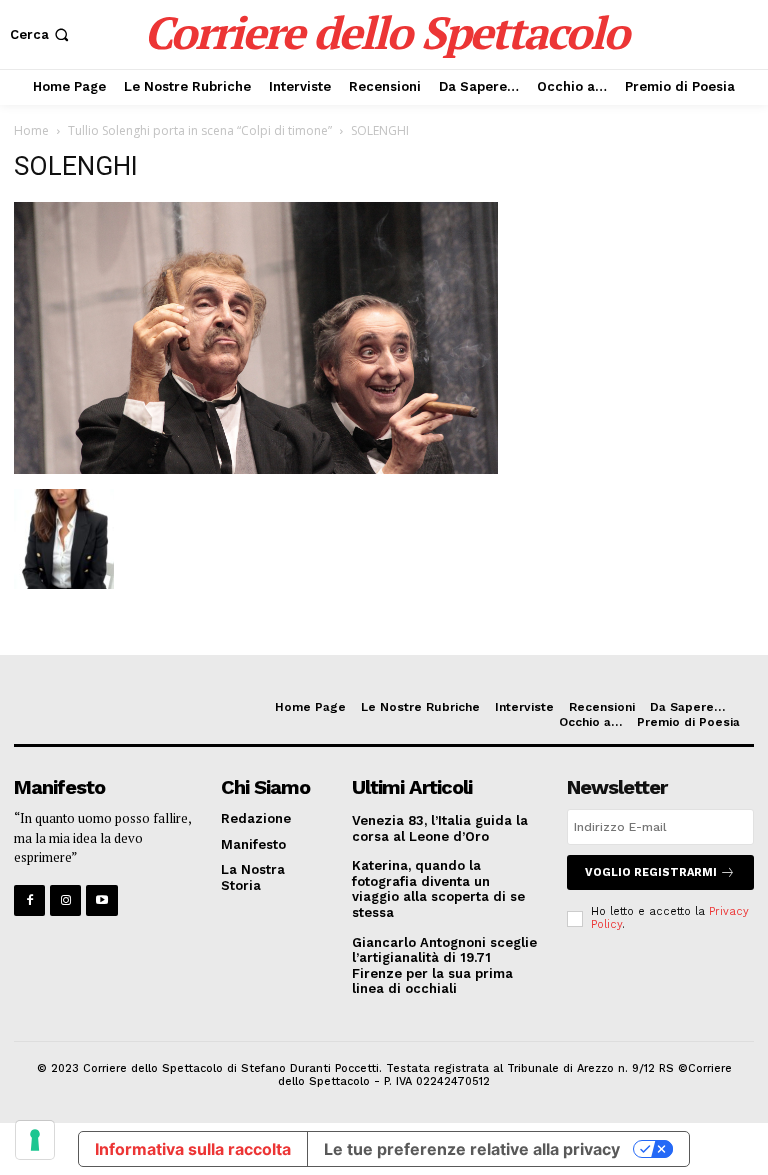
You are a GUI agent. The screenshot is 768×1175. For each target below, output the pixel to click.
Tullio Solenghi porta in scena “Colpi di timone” (200, 130)
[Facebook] (29, 900)
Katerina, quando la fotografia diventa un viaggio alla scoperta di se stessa (438, 889)
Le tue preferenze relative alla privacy (472, 1149)
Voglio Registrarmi (651, 872)
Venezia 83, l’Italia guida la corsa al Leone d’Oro (440, 828)
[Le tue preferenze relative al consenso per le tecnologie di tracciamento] (35, 1140)
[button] (41, 34)
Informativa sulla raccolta (193, 1149)
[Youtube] (101, 900)
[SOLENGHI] (256, 468)
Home (31, 130)
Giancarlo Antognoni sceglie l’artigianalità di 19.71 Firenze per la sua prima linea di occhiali (444, 966)
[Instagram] (65, 900)
